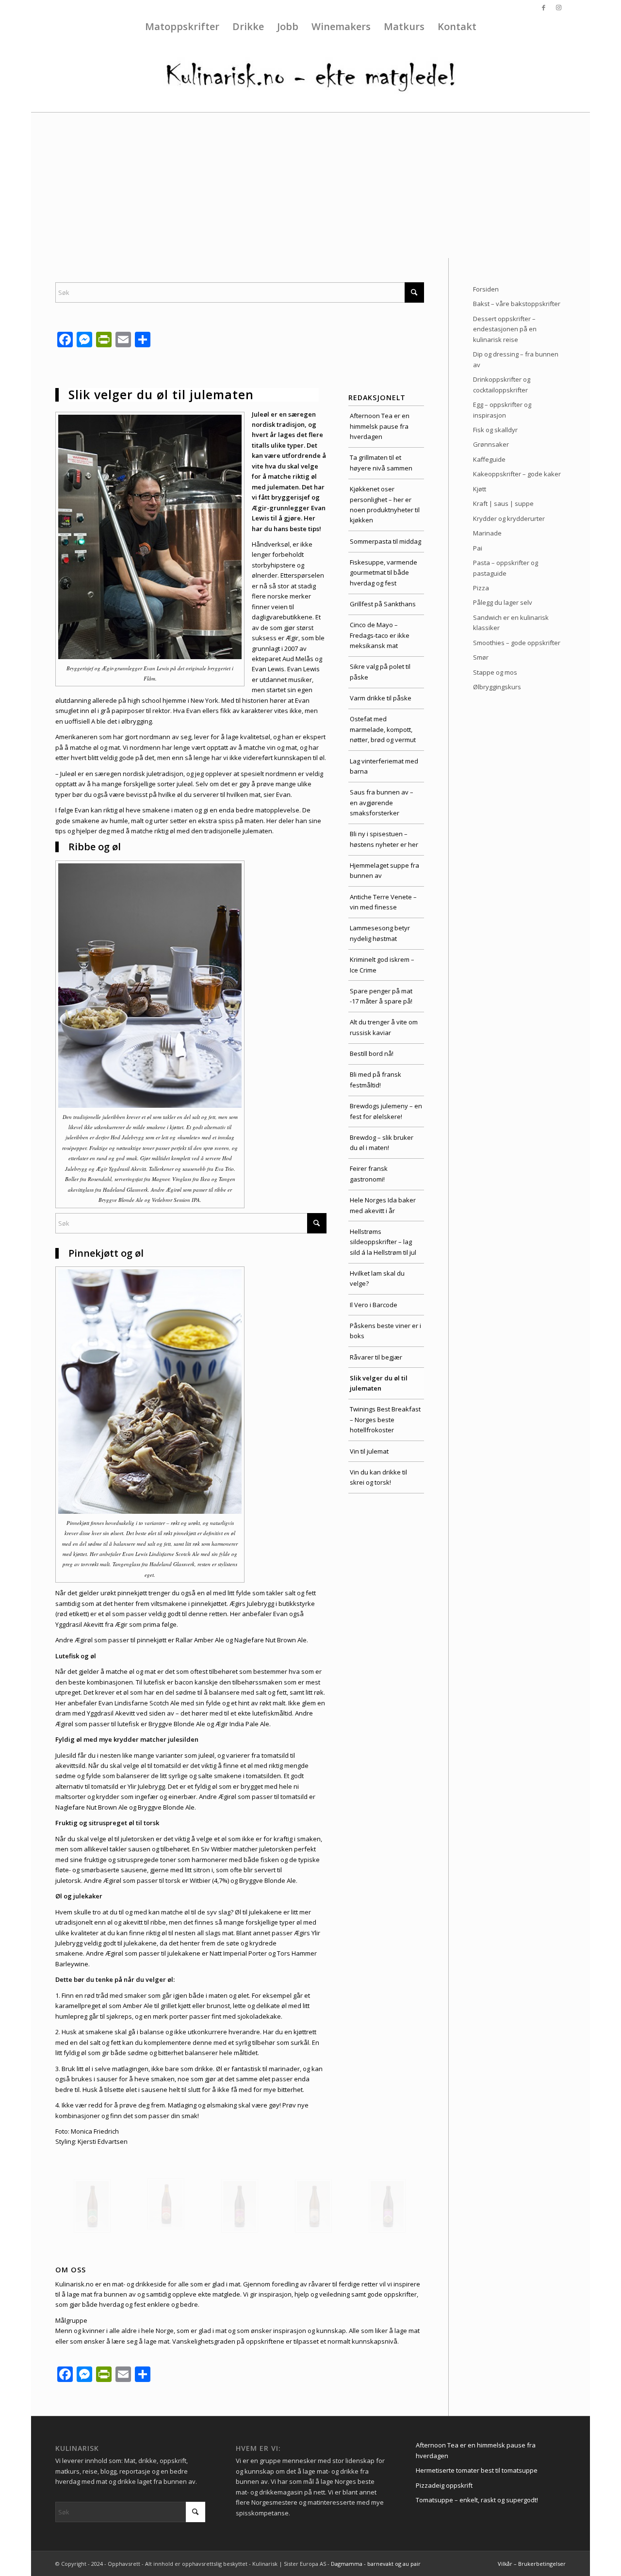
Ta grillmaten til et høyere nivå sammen (381, 462)
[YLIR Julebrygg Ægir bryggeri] (387, 2206)
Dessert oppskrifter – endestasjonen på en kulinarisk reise (505, 329)
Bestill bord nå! (372, 1053)
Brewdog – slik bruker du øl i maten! (382, 1142)
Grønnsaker (491, 444)
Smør (481, 657)
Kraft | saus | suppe (503, 503)
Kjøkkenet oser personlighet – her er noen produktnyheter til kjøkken (385, 504)
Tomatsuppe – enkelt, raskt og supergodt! (477, 2500)
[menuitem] (182, 27)
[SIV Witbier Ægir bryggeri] (313, 2206)
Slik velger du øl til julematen (379, 1383)
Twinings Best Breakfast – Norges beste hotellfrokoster (385, 1419)
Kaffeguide (489, 459)
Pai (478, 548)
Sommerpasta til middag (385, 541)
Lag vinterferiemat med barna (384, 766)
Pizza (481, 588)
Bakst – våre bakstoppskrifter (517, 304)
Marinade (487, 533)
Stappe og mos (495, 672)
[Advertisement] (310, 185)
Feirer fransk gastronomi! (369, 1174)
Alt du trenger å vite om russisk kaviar (384, 1027)
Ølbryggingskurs (497, 687)
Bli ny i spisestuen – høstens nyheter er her (384, 839)
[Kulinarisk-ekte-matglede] (310, 76)
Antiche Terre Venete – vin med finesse (383, 902)
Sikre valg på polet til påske (380, 672)
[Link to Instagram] (558, 7)
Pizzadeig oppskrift (444, 2485)
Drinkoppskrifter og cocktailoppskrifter (502, 384)
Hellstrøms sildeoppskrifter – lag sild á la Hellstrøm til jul (383, 1242)
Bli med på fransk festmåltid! (376, 1079)
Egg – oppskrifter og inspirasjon (502, 410)
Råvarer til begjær (376, 1357)
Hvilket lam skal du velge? (377, 1278)
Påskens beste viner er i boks (385, 1331)
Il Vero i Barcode (374, 1305)
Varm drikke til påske (381, 698)
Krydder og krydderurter (509, 518)
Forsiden (486, 289)
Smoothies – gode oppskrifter (517, 643)
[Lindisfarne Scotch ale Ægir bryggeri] (240, 2206)
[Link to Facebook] (544, 7)
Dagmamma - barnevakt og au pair (376, 2564)
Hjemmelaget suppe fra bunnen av (384, 870)
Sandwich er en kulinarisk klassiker (511, 623)
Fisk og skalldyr (495, 430)
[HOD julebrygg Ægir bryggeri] (92, 2206)
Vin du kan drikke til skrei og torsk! (378, 1477)
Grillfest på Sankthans (383, 604)
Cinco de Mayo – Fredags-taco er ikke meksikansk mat (380, 635)
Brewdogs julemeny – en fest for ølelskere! (386, 1111)
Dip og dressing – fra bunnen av (516, 359)
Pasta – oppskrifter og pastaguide (506, 568)
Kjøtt (480, 489)
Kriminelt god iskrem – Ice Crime (382, 964)
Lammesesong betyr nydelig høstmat (380, 933)
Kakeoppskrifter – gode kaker (517, 474)
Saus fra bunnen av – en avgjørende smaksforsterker (382, 802)
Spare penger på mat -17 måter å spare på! (381, 996)
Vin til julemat (369, 1451)
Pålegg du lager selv (503, 602)
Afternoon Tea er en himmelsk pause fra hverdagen (380, 426)
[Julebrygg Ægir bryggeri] (166, 2204)
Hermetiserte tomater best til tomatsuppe (477, 2470)
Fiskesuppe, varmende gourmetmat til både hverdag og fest (384, 573)
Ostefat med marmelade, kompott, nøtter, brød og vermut (383, 729)
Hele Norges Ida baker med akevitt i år (383, 1205)
